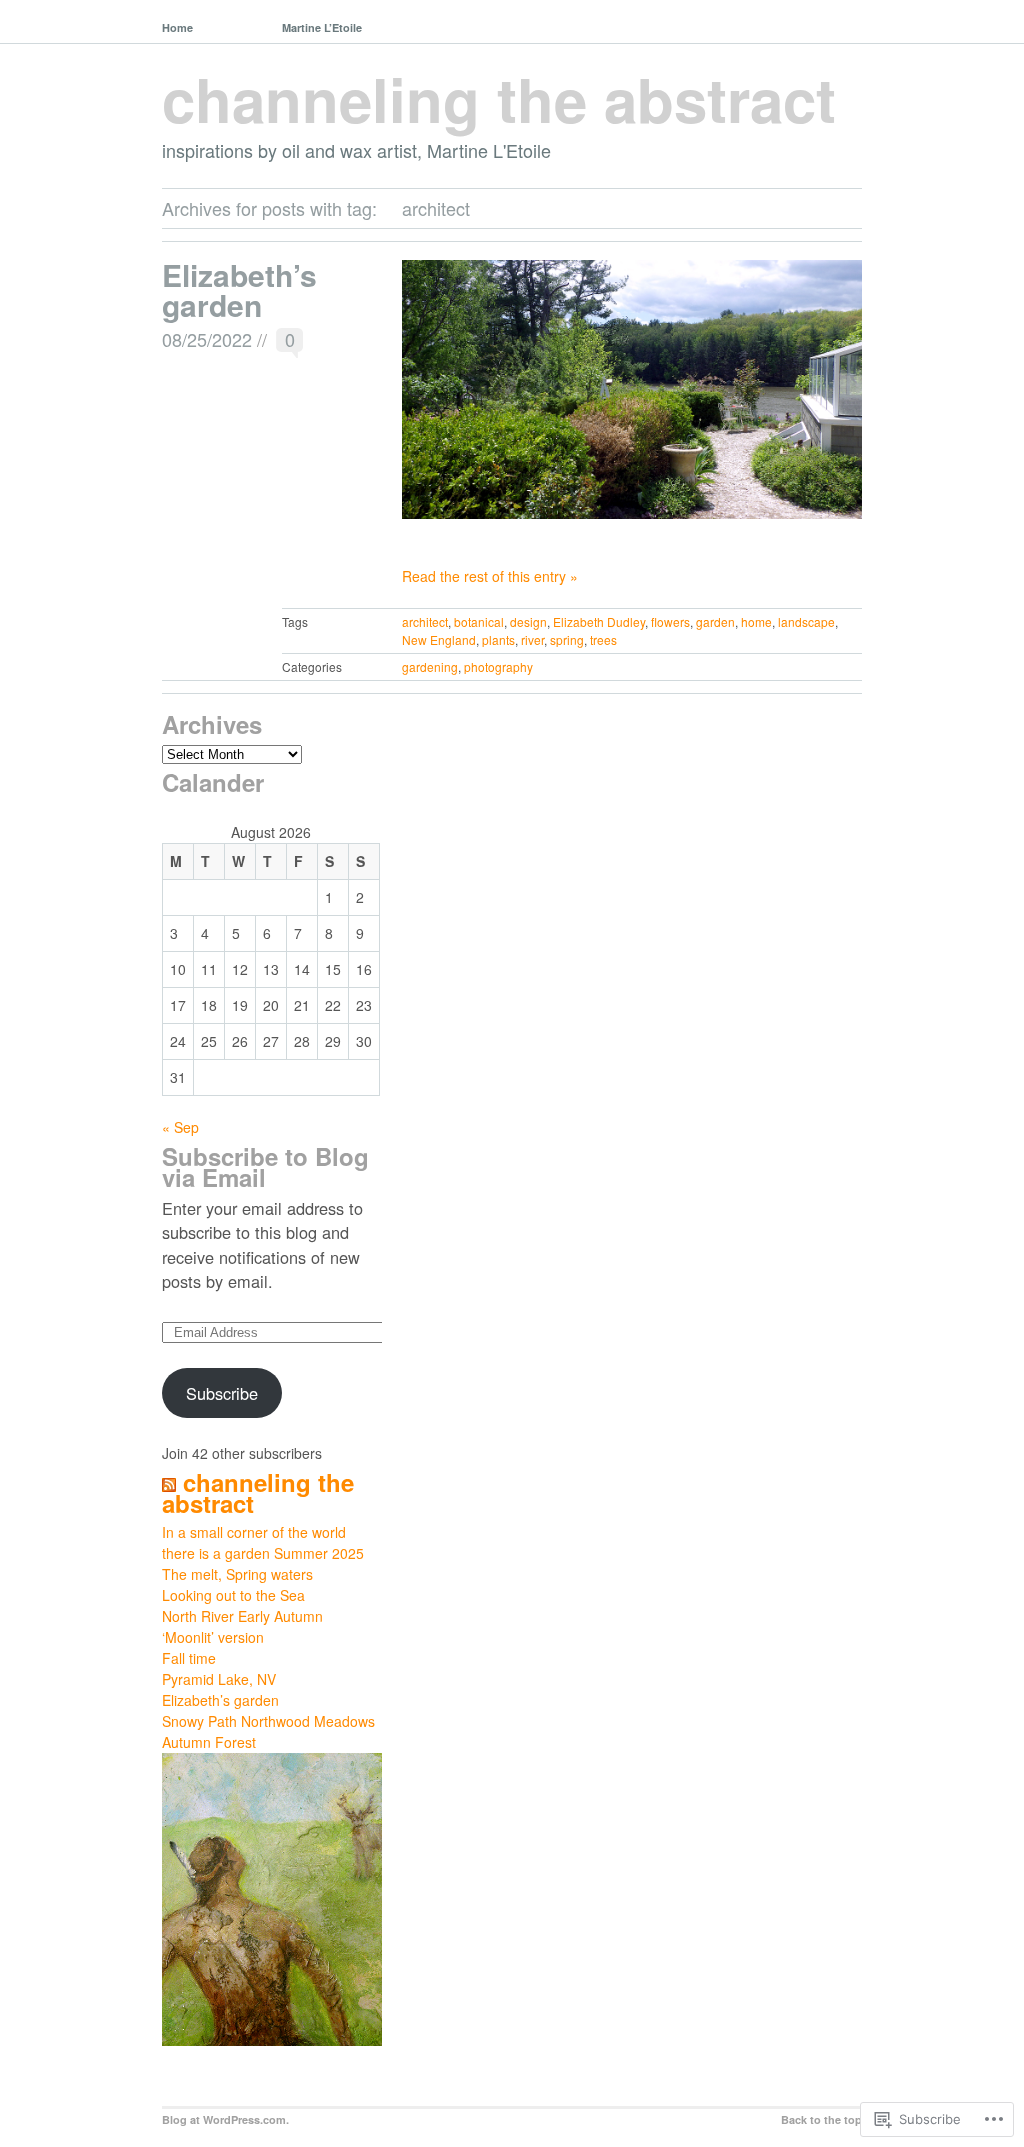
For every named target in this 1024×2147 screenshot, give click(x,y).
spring (567, 639)
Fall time (189, 1658)
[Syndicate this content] (169, 1482)
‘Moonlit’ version (213, 1637)
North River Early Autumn (242, 1616)
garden (715, 621)
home (756, 621)
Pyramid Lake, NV (219, 1679)
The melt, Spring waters (237, 1574)
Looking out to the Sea (233, 1595)
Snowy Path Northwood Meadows (268, 1721)
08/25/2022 (207, 339)
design (528, 621)
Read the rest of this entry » (490, 576)
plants (498, 639)
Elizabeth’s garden (239, 289)
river (532, 639)
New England (439, 639)
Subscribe (222, 1393)
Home (177, 27)
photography (498, 666)
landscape (806, 621)
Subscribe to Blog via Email (265, 1166)
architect (425, 621)
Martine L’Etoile (322, 27)
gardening (430, 666)
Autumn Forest (209, 1742)
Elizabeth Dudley (599, 621)
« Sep (180, 1127)
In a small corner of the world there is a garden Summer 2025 (263, 1542)
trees (603, 639)
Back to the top (821, 2119)
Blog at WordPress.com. (225, 2119)
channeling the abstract (499, 98)
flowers (670, 621)
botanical (479, 621)
